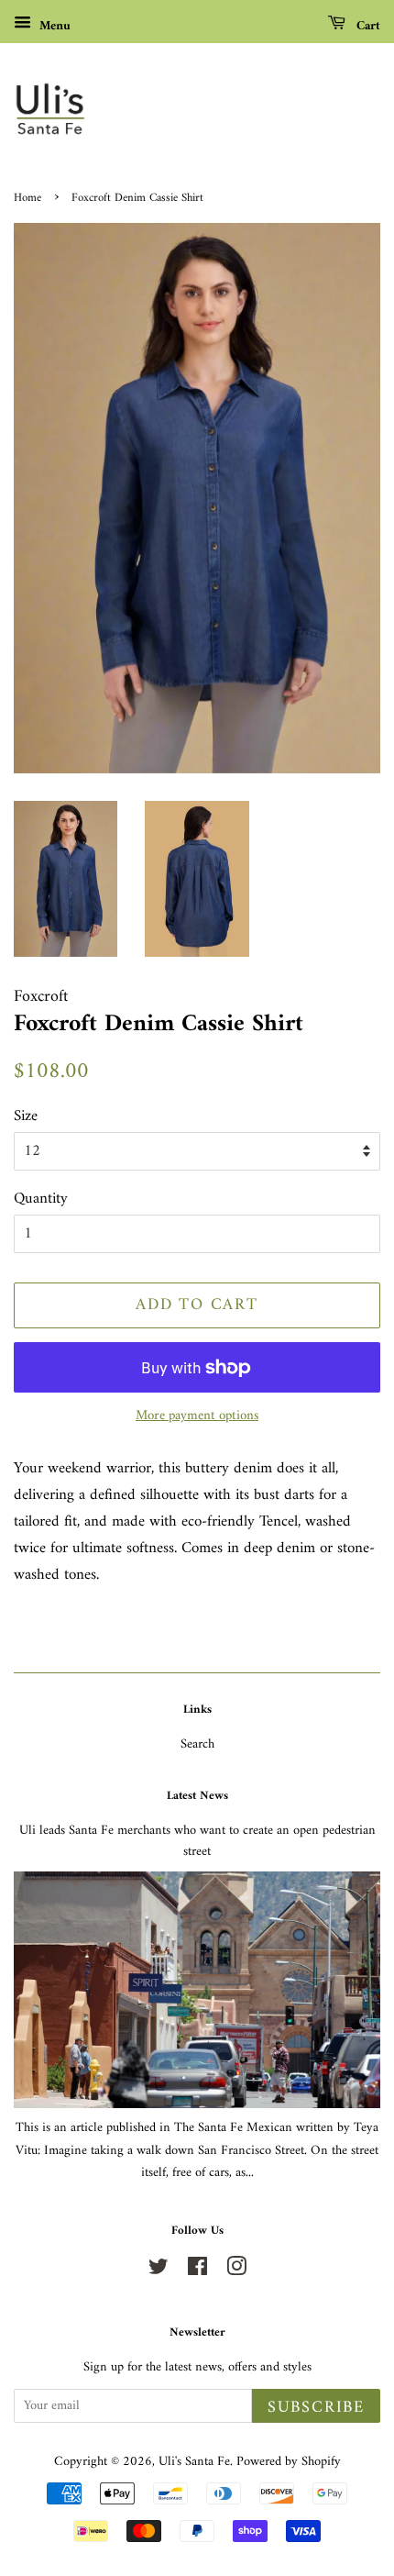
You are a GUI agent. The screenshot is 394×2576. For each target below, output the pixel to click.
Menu (53, 26)
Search (197, 1744)
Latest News (197, 1796)
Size (26, 1117)
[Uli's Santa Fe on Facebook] (197, 2271)
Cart (367, 26)
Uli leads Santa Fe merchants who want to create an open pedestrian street (197, 1841)
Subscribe (316, 2408)
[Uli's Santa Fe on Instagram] (236, 2271)
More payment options (197, 1416)
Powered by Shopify (289, 2462)
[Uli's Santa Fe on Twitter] (159, 2271)
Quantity (41, 1199)
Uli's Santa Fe (194, 2462)
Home (27, 198)
